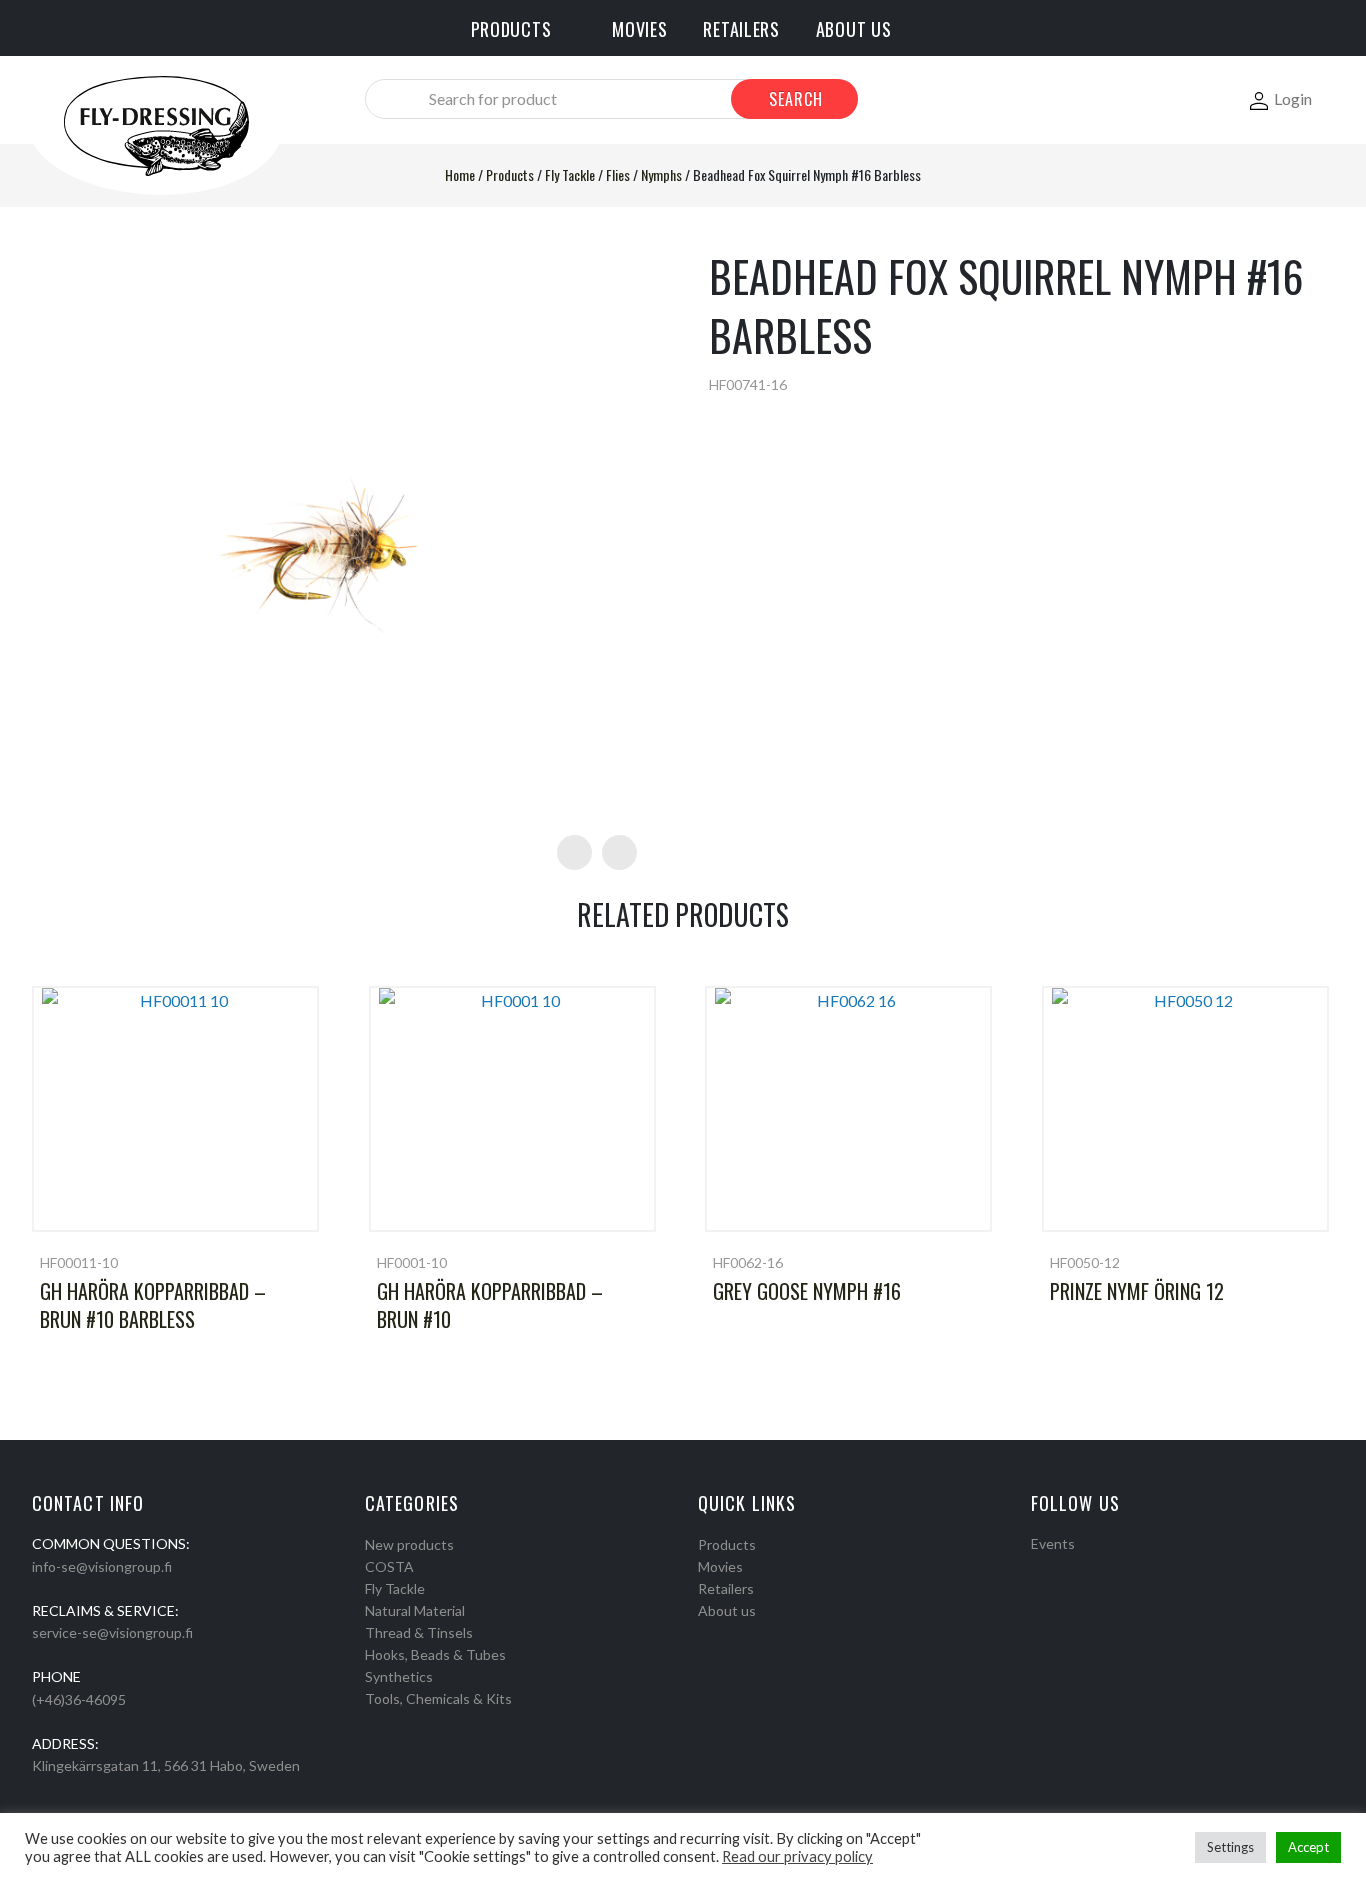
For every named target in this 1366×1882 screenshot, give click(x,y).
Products (510, 174)
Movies (720, 1566)
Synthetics (399, 1676)
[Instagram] (1064, 1569)
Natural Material (415, 1610)
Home (460, 174)
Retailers (726, 1588)
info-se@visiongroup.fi (102, 1566)
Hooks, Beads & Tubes (435, 1654)
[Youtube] (1090, 1569)
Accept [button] (1308, 1847)
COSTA (389, 1566)
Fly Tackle (570, 174)
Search (796, 99)
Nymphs (661, 174)
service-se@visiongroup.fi (112, 1632)
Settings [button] (1230, 1847)
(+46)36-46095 (79, 1699)
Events (1053, 1543)
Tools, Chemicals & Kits (438, 1698)
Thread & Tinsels (419, 1632)
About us (727, 1610)
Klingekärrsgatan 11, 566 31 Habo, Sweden (166, 1765)
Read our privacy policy (797, 1856)
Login (1293, 98)
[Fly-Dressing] (156, 124)
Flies (618, 174)
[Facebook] (1038, 1569)
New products (409, 1544)
